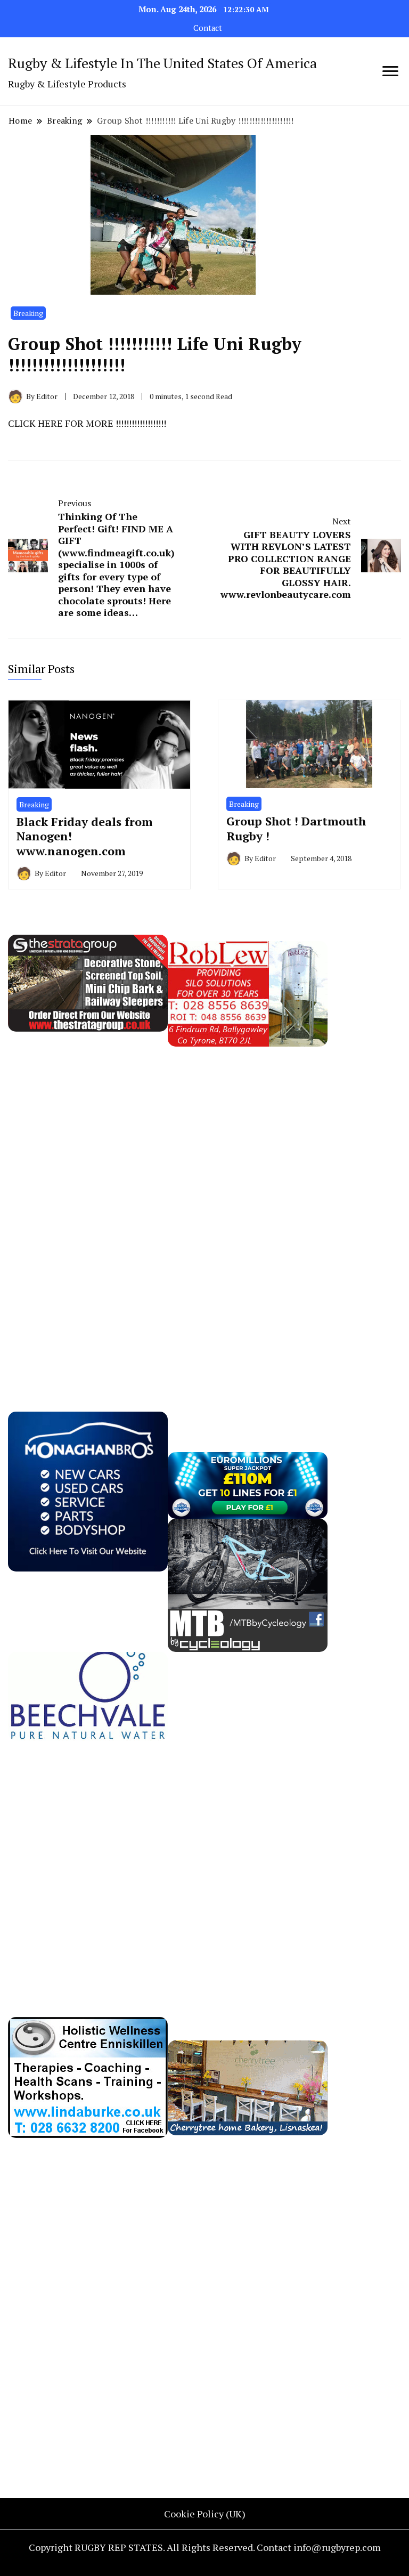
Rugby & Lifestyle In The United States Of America (162, 63)
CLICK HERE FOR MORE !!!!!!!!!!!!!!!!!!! (87, 423)
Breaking (28, 313)
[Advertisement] (88, 1206)
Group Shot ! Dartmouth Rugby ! (296, 828)
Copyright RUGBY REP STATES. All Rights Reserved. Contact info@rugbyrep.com (205, 2547)
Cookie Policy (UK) (205, 2514)
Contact (208, 28)
